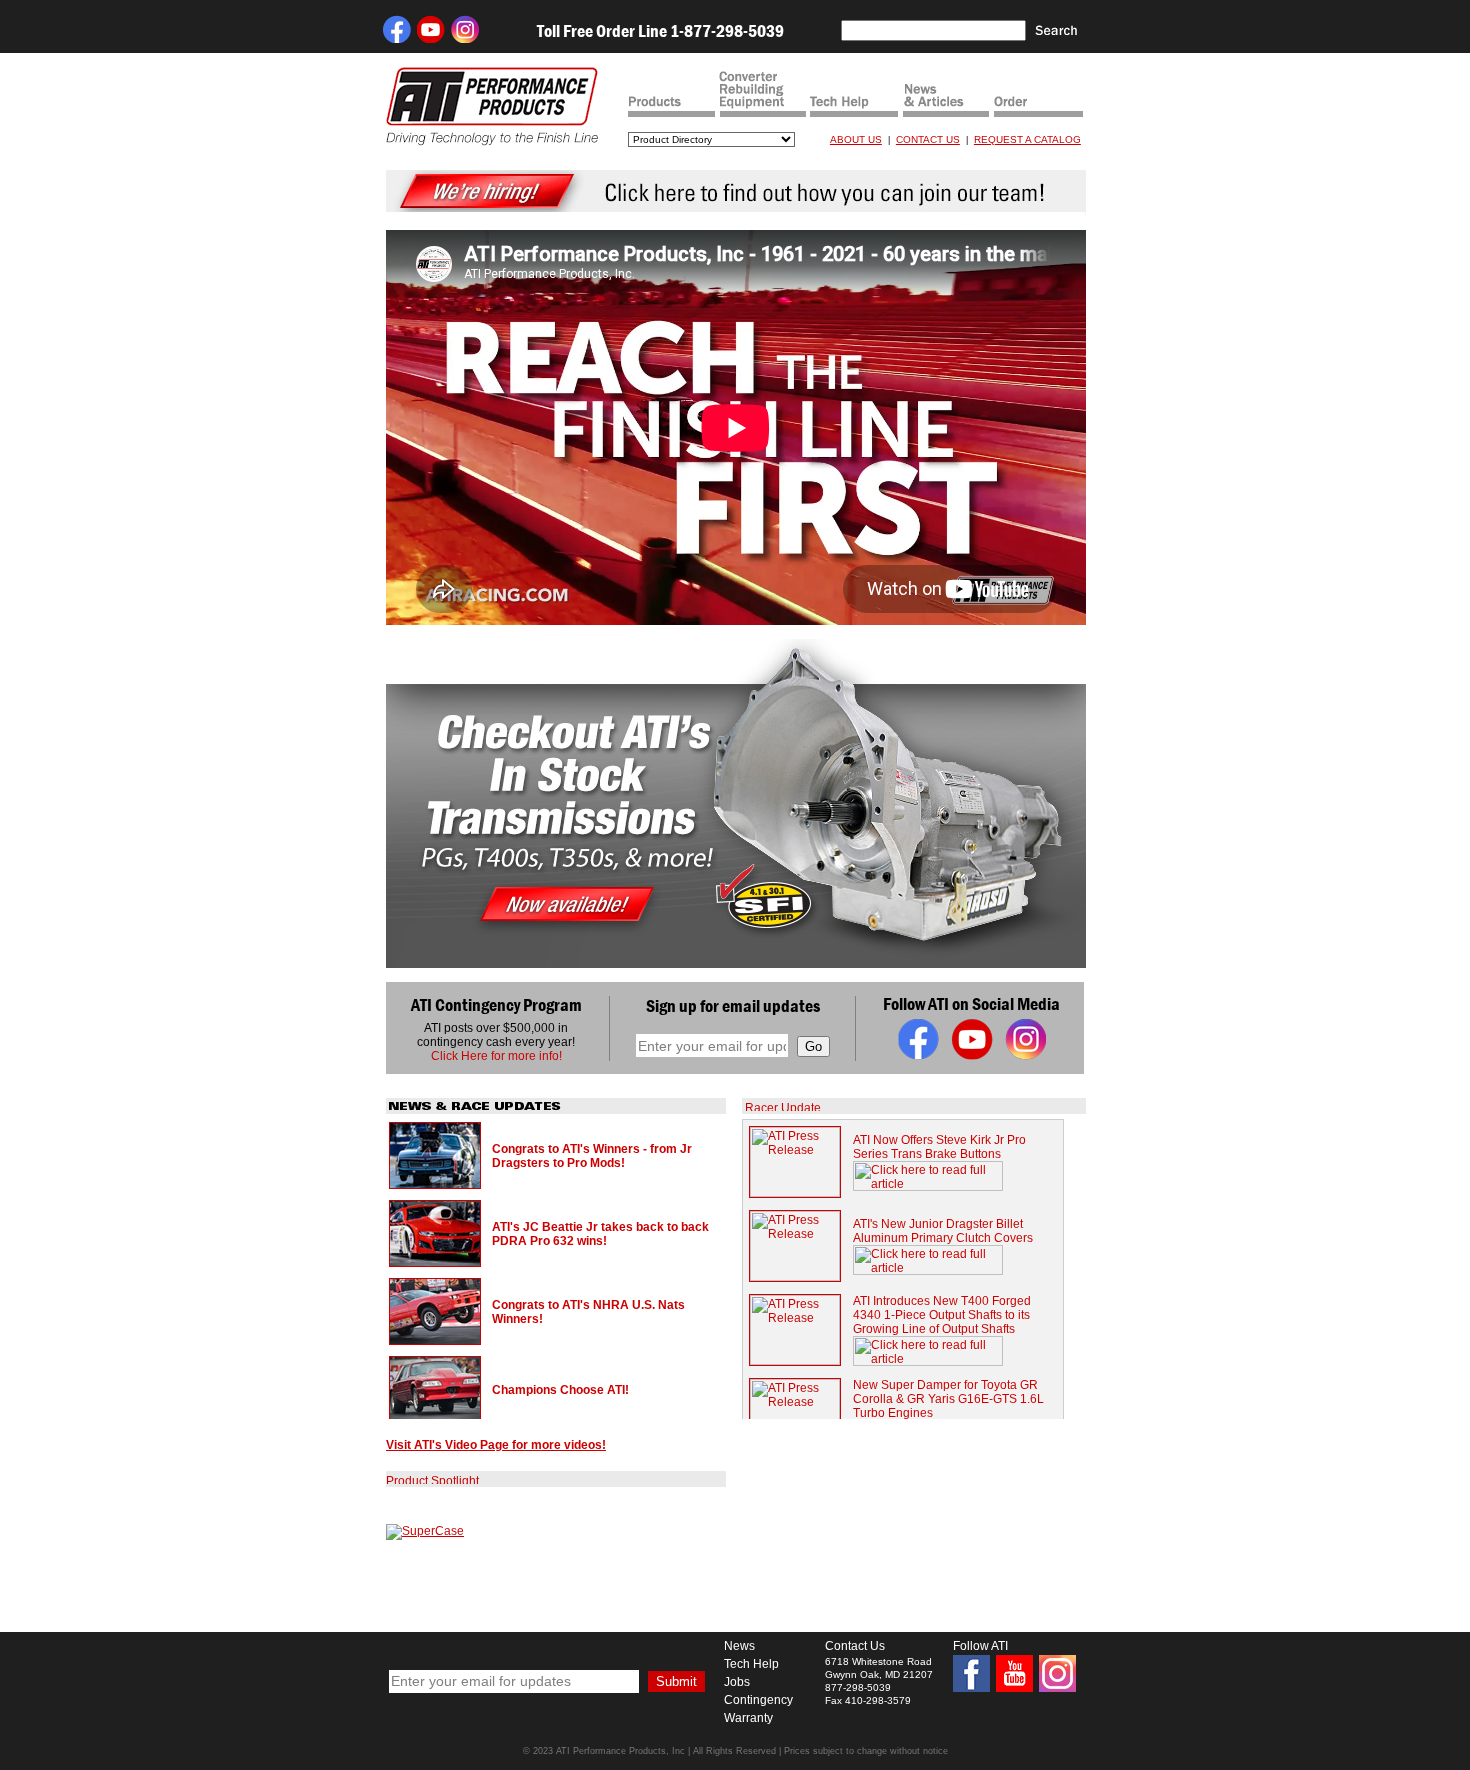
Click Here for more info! (496, 1056)
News (739, 1646)
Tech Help (751, 1664)
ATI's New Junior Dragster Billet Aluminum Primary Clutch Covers (943, 1231)
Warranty (748, 1718)
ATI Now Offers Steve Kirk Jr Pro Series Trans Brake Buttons (939, 1147)
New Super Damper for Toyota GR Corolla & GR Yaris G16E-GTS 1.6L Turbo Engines (948, 1399)
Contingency (758, 1700)
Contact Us (855, 1646)
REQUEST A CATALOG (1027, 139)
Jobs (737, 1682)
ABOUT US (856, 139)
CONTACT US (928, 139)
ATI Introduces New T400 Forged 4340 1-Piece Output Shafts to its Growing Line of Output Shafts (942, 1315)
